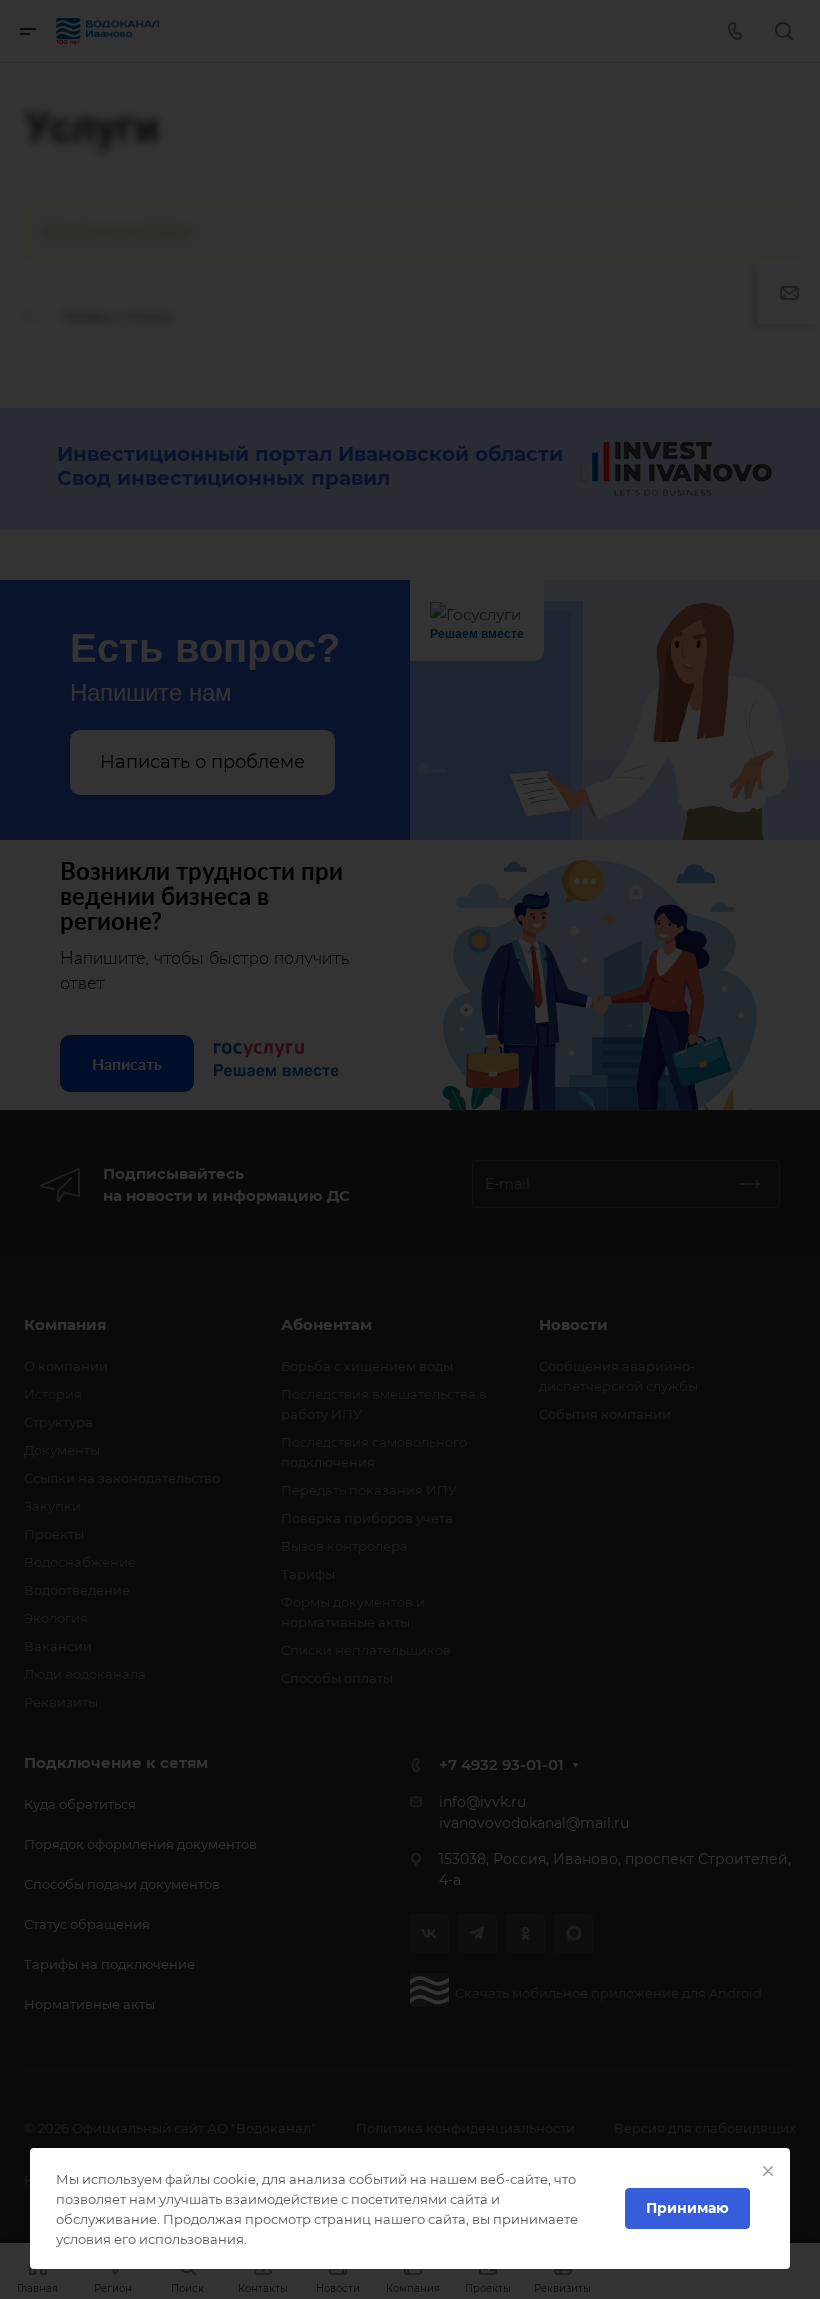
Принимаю (687, 2208)
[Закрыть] (768, 2171)
